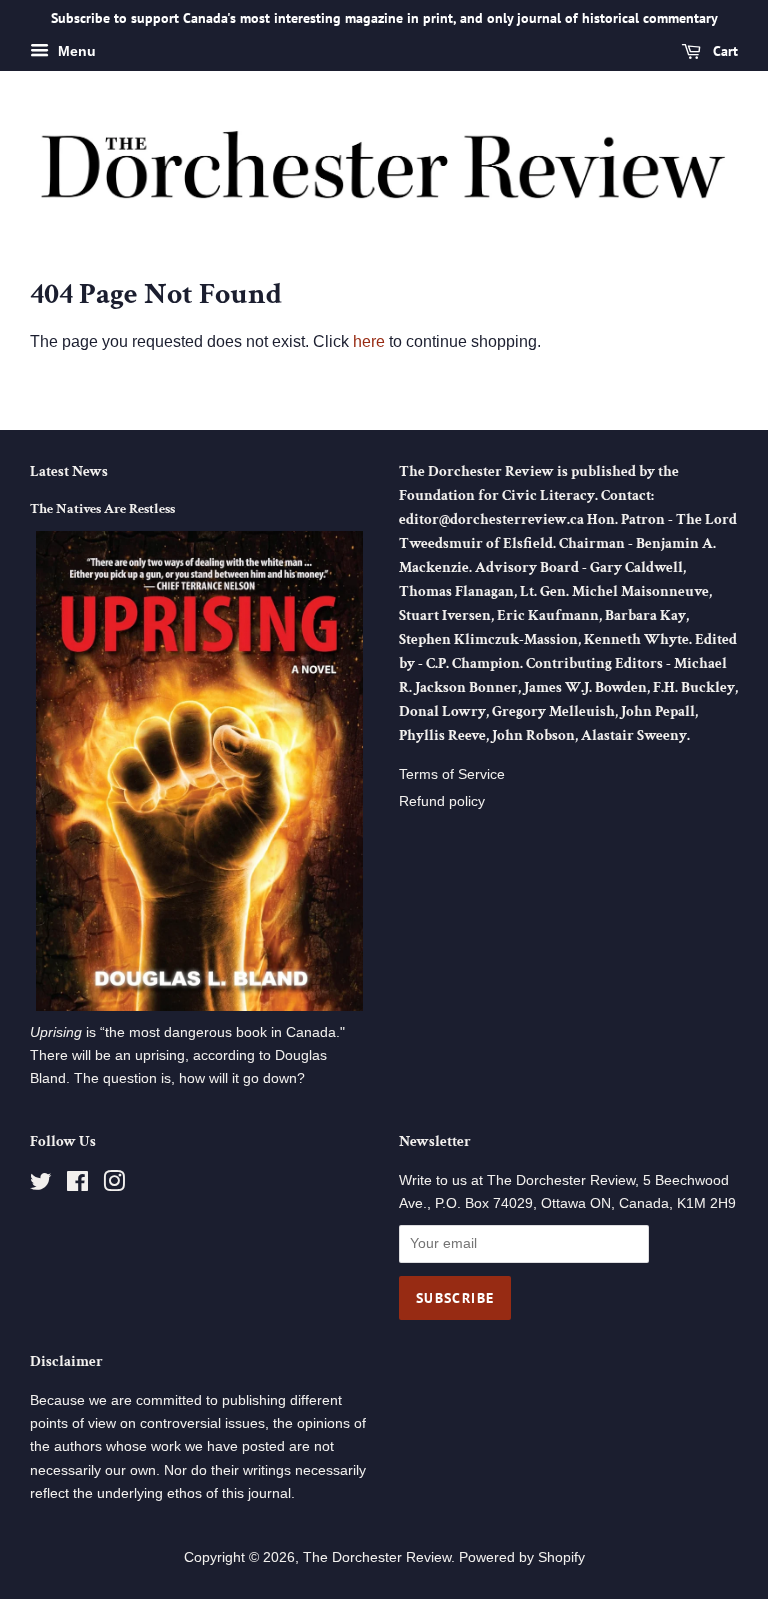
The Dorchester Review (377, 1557)
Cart (723, 51)
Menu (75, 51)
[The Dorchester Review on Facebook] (77, 1185)
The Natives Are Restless (102, 509)
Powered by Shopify (522, 1557)
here (369, 341)
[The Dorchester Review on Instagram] (114, 1185)
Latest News (69, 471)
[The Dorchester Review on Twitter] (41, 1185)
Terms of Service (452, 774)
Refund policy (442, 801)
